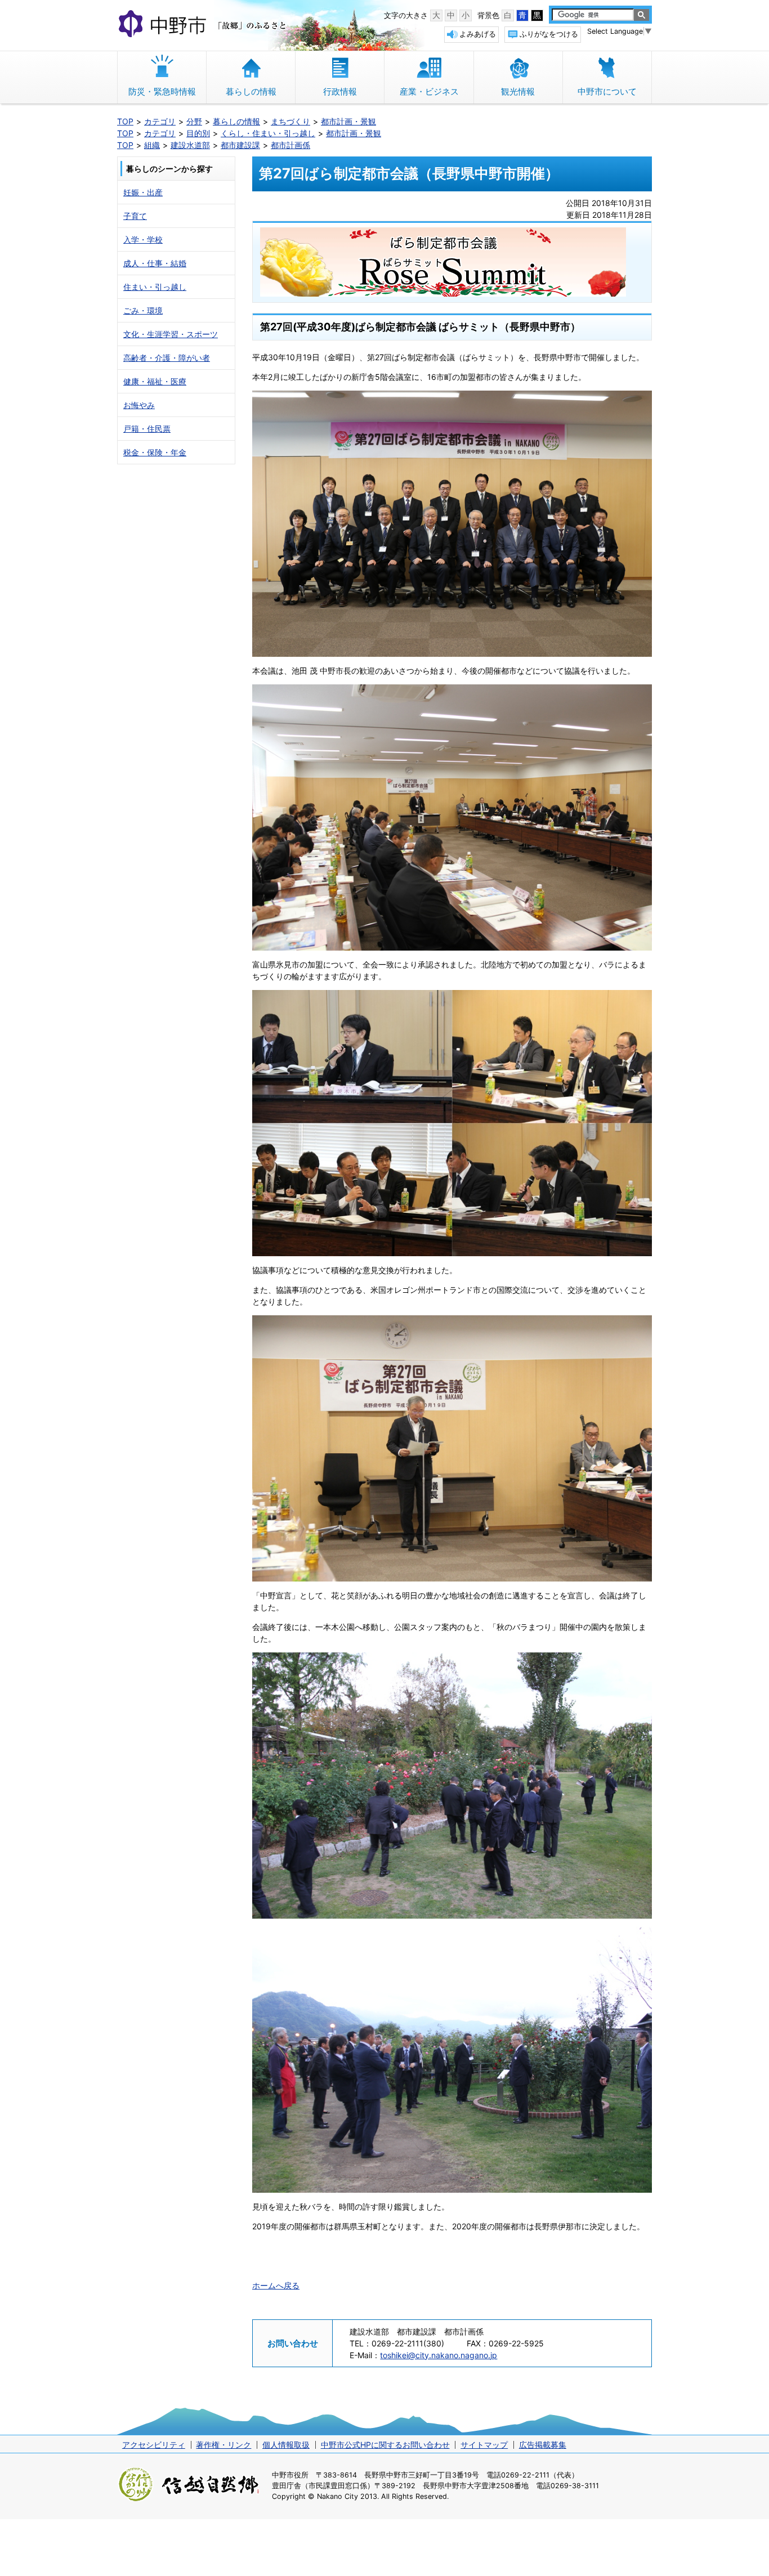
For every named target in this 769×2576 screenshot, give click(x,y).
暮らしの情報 (251, 91)
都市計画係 (290, 145)
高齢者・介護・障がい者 (167, 358)
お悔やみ (139, 405)
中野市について (607, 91)
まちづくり (290, 121)
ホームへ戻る (276, 2285)
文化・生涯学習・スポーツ (171, 334)
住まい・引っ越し (155, 287)
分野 (194, 121)
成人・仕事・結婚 (155, 263)
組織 (152, 145)
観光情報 (518, 91)
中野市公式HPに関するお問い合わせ (385, 2445)
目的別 (198, 133)
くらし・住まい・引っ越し (268, 133)
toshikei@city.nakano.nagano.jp (439, 2355)
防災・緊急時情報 (162, 91)
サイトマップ (484, 2445)
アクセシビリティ (154, 2445)
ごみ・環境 (143, 310)
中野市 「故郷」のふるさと (204, 25)
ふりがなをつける (549, 34)
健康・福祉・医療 (155, 381)
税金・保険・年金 (155, 452)
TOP (125, 121)
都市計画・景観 (348, 121)
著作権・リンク (223, 2445)
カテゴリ (160, 121)
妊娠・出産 (143, 192)
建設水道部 (190, 145)
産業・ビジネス (429, 91)
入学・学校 (143, 239)
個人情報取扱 (286, 2445)
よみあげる (478, 34)
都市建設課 (240, 145)
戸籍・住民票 (147, 429)
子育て (135, 216)
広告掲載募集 (543, 2445)
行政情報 (340, 91)
